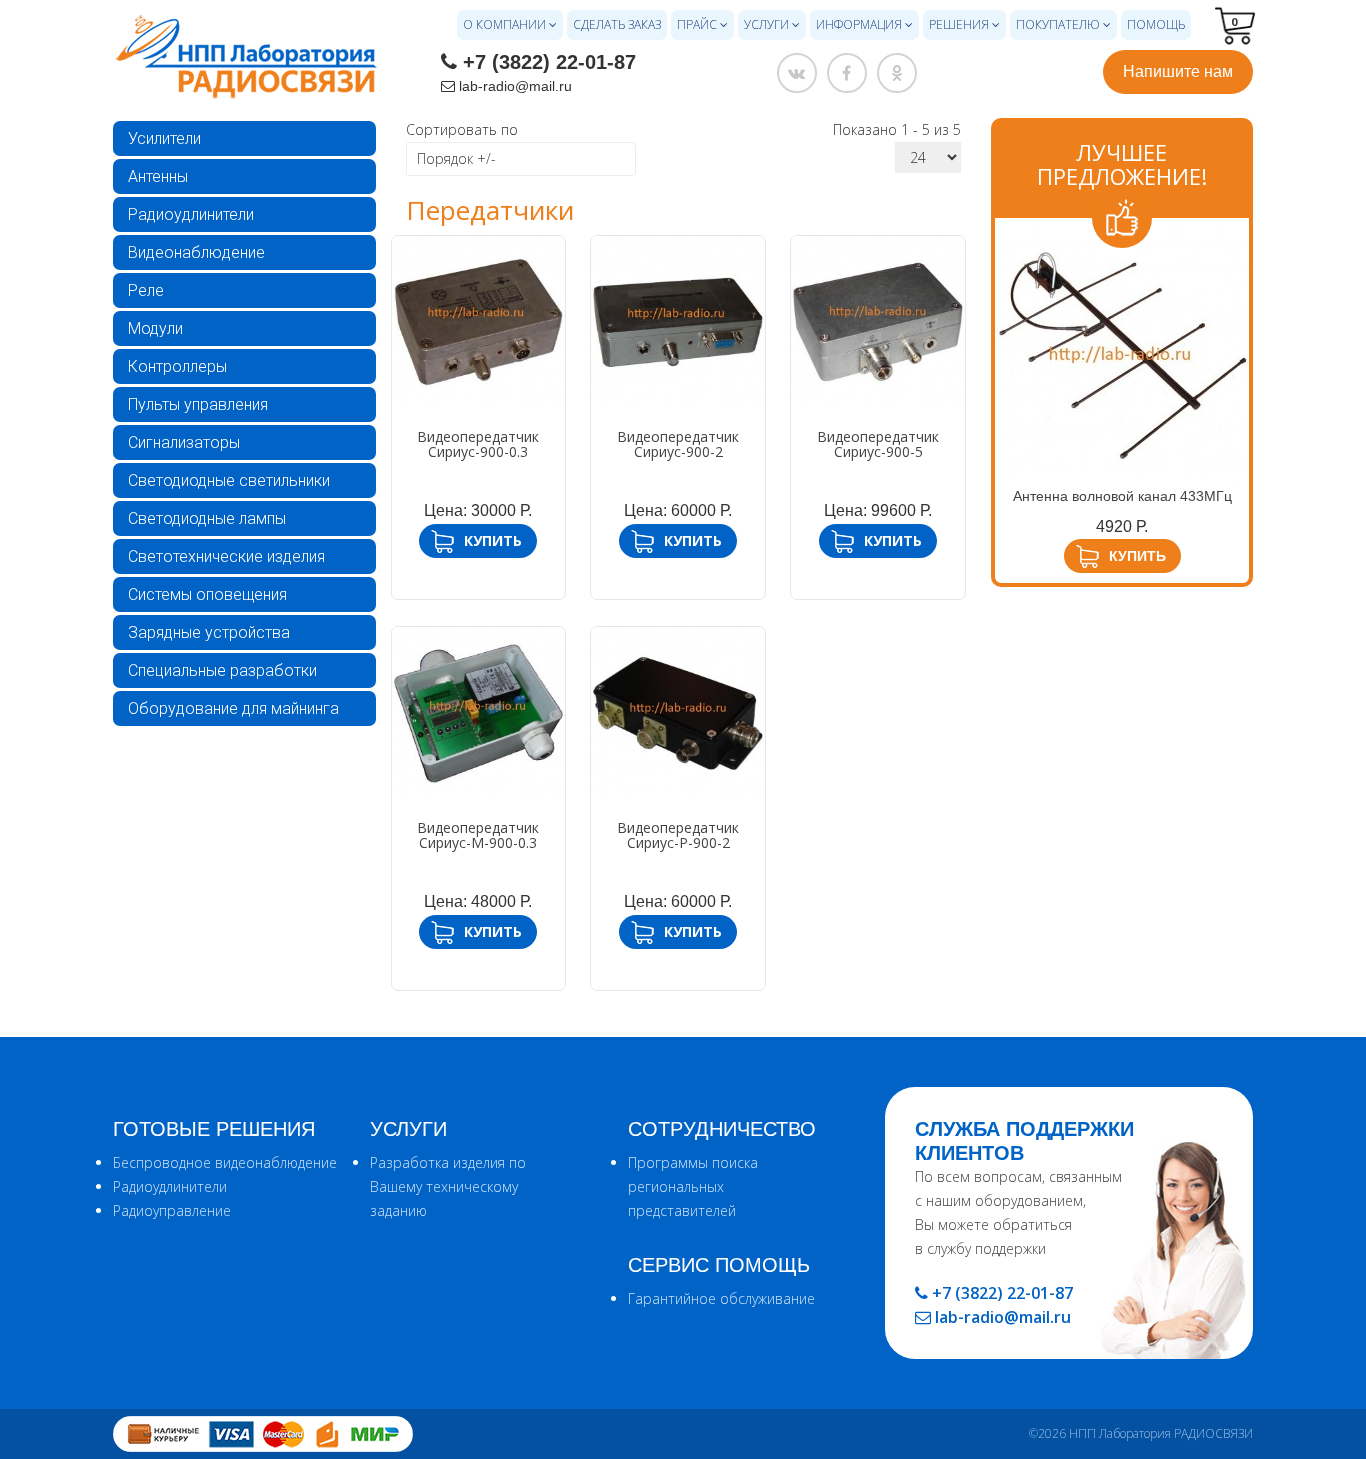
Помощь (1156, 24)
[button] (1234, 20)
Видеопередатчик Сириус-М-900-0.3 (478, 835)
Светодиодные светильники (229, 480)
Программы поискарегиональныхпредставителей (693, 1186)
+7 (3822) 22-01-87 (549, 62)
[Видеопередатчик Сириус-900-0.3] (479, 323)
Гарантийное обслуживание (721, 1298)
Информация (859, 24)
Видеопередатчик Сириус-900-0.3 (478, 444)
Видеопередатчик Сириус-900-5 (878, 444)
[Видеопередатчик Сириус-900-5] (878, 323)
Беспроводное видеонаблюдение (225, 1162)
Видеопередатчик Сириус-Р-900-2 (678, 835)
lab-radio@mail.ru (515, 86)
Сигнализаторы (184, 442)
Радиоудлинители (191, 214)
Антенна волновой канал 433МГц (1122, 496)
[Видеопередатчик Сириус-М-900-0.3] (479, 714)
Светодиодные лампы (207, 518)
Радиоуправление (172, 1210)
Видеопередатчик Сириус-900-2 (678, 444)
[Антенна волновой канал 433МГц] (1122, 355)
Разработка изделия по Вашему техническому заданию (448, 1186)
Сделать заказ (617, 24)
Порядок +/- (456, 158)
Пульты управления (198, 404)
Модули (155, 328)
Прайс (697, 24)
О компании (504, 24)
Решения (959, 24)
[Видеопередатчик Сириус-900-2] (678, 323)
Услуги (766, 24)
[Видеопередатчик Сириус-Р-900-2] (678, 714)
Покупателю (1058, 24)
